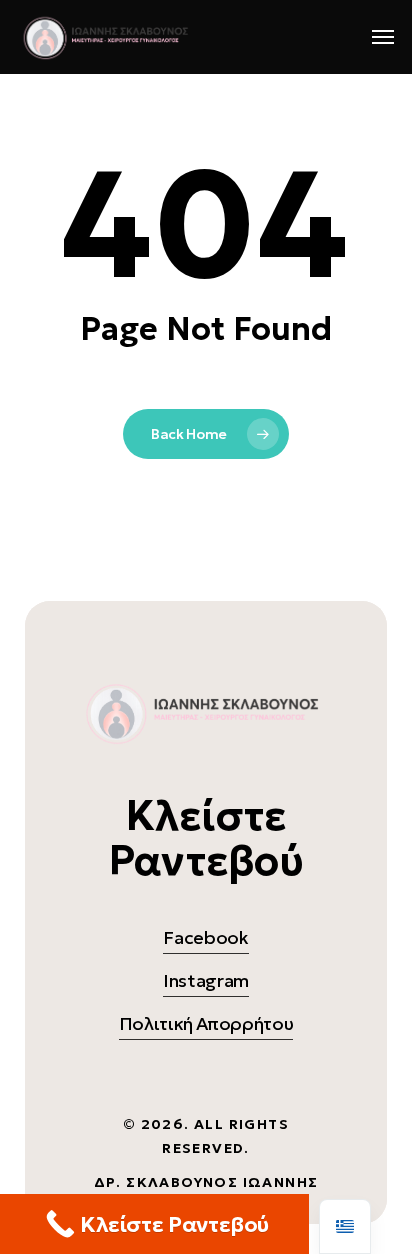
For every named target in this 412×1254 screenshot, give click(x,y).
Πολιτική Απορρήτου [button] (206, 1023)
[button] (383, 37)
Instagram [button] (206, 980)
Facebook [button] (205, 937)
